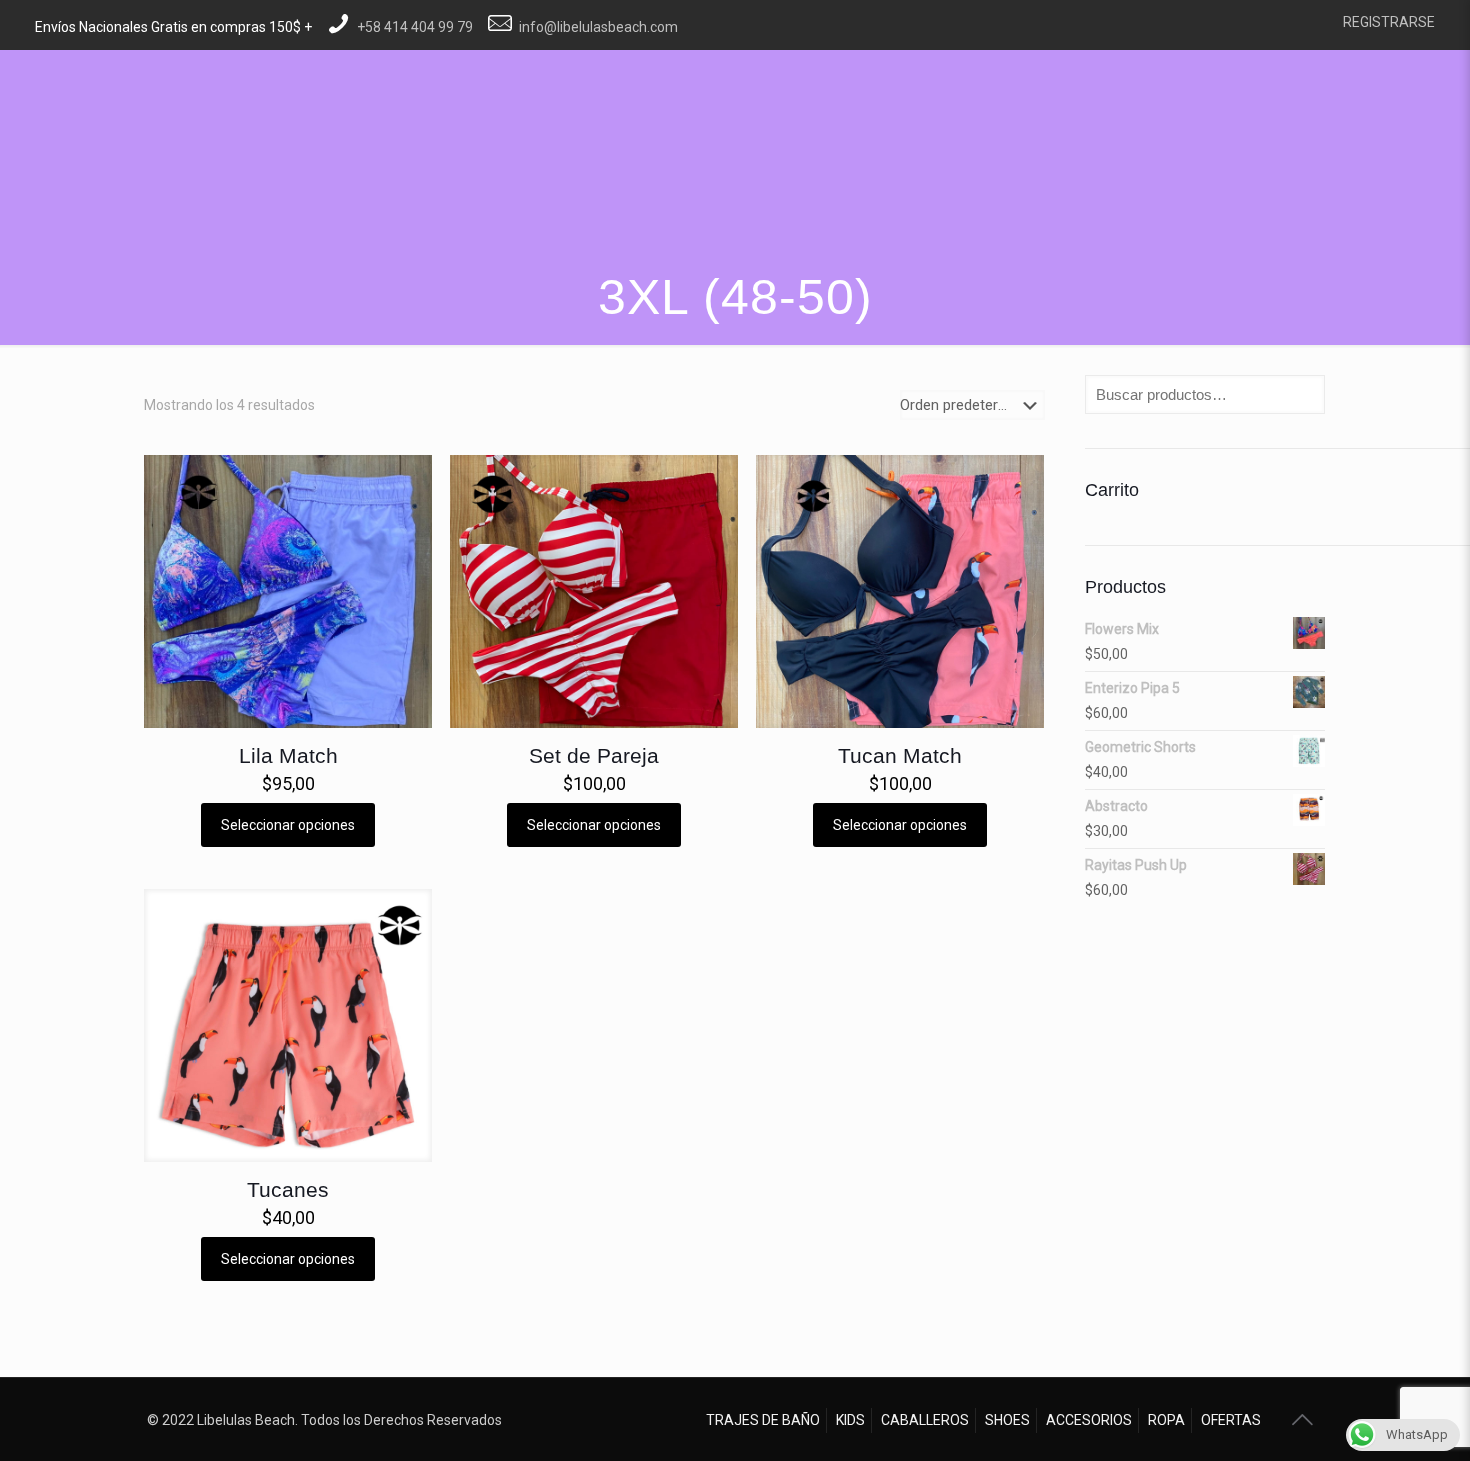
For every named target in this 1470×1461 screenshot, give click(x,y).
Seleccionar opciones (288, 825)
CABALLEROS (925, 1420)
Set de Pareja (594, 755)
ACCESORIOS (1089, 1420)
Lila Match (288, 755)
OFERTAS (1231, 1420)
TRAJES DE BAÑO (763, 1420)
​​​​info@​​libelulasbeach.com (598, 27)
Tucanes (288, 1189)
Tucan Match (900, 755)
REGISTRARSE (1389, 22)
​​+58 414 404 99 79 (415, 27)
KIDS (850, 1420)
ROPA (1166, 1420)
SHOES (1007, 1420)
